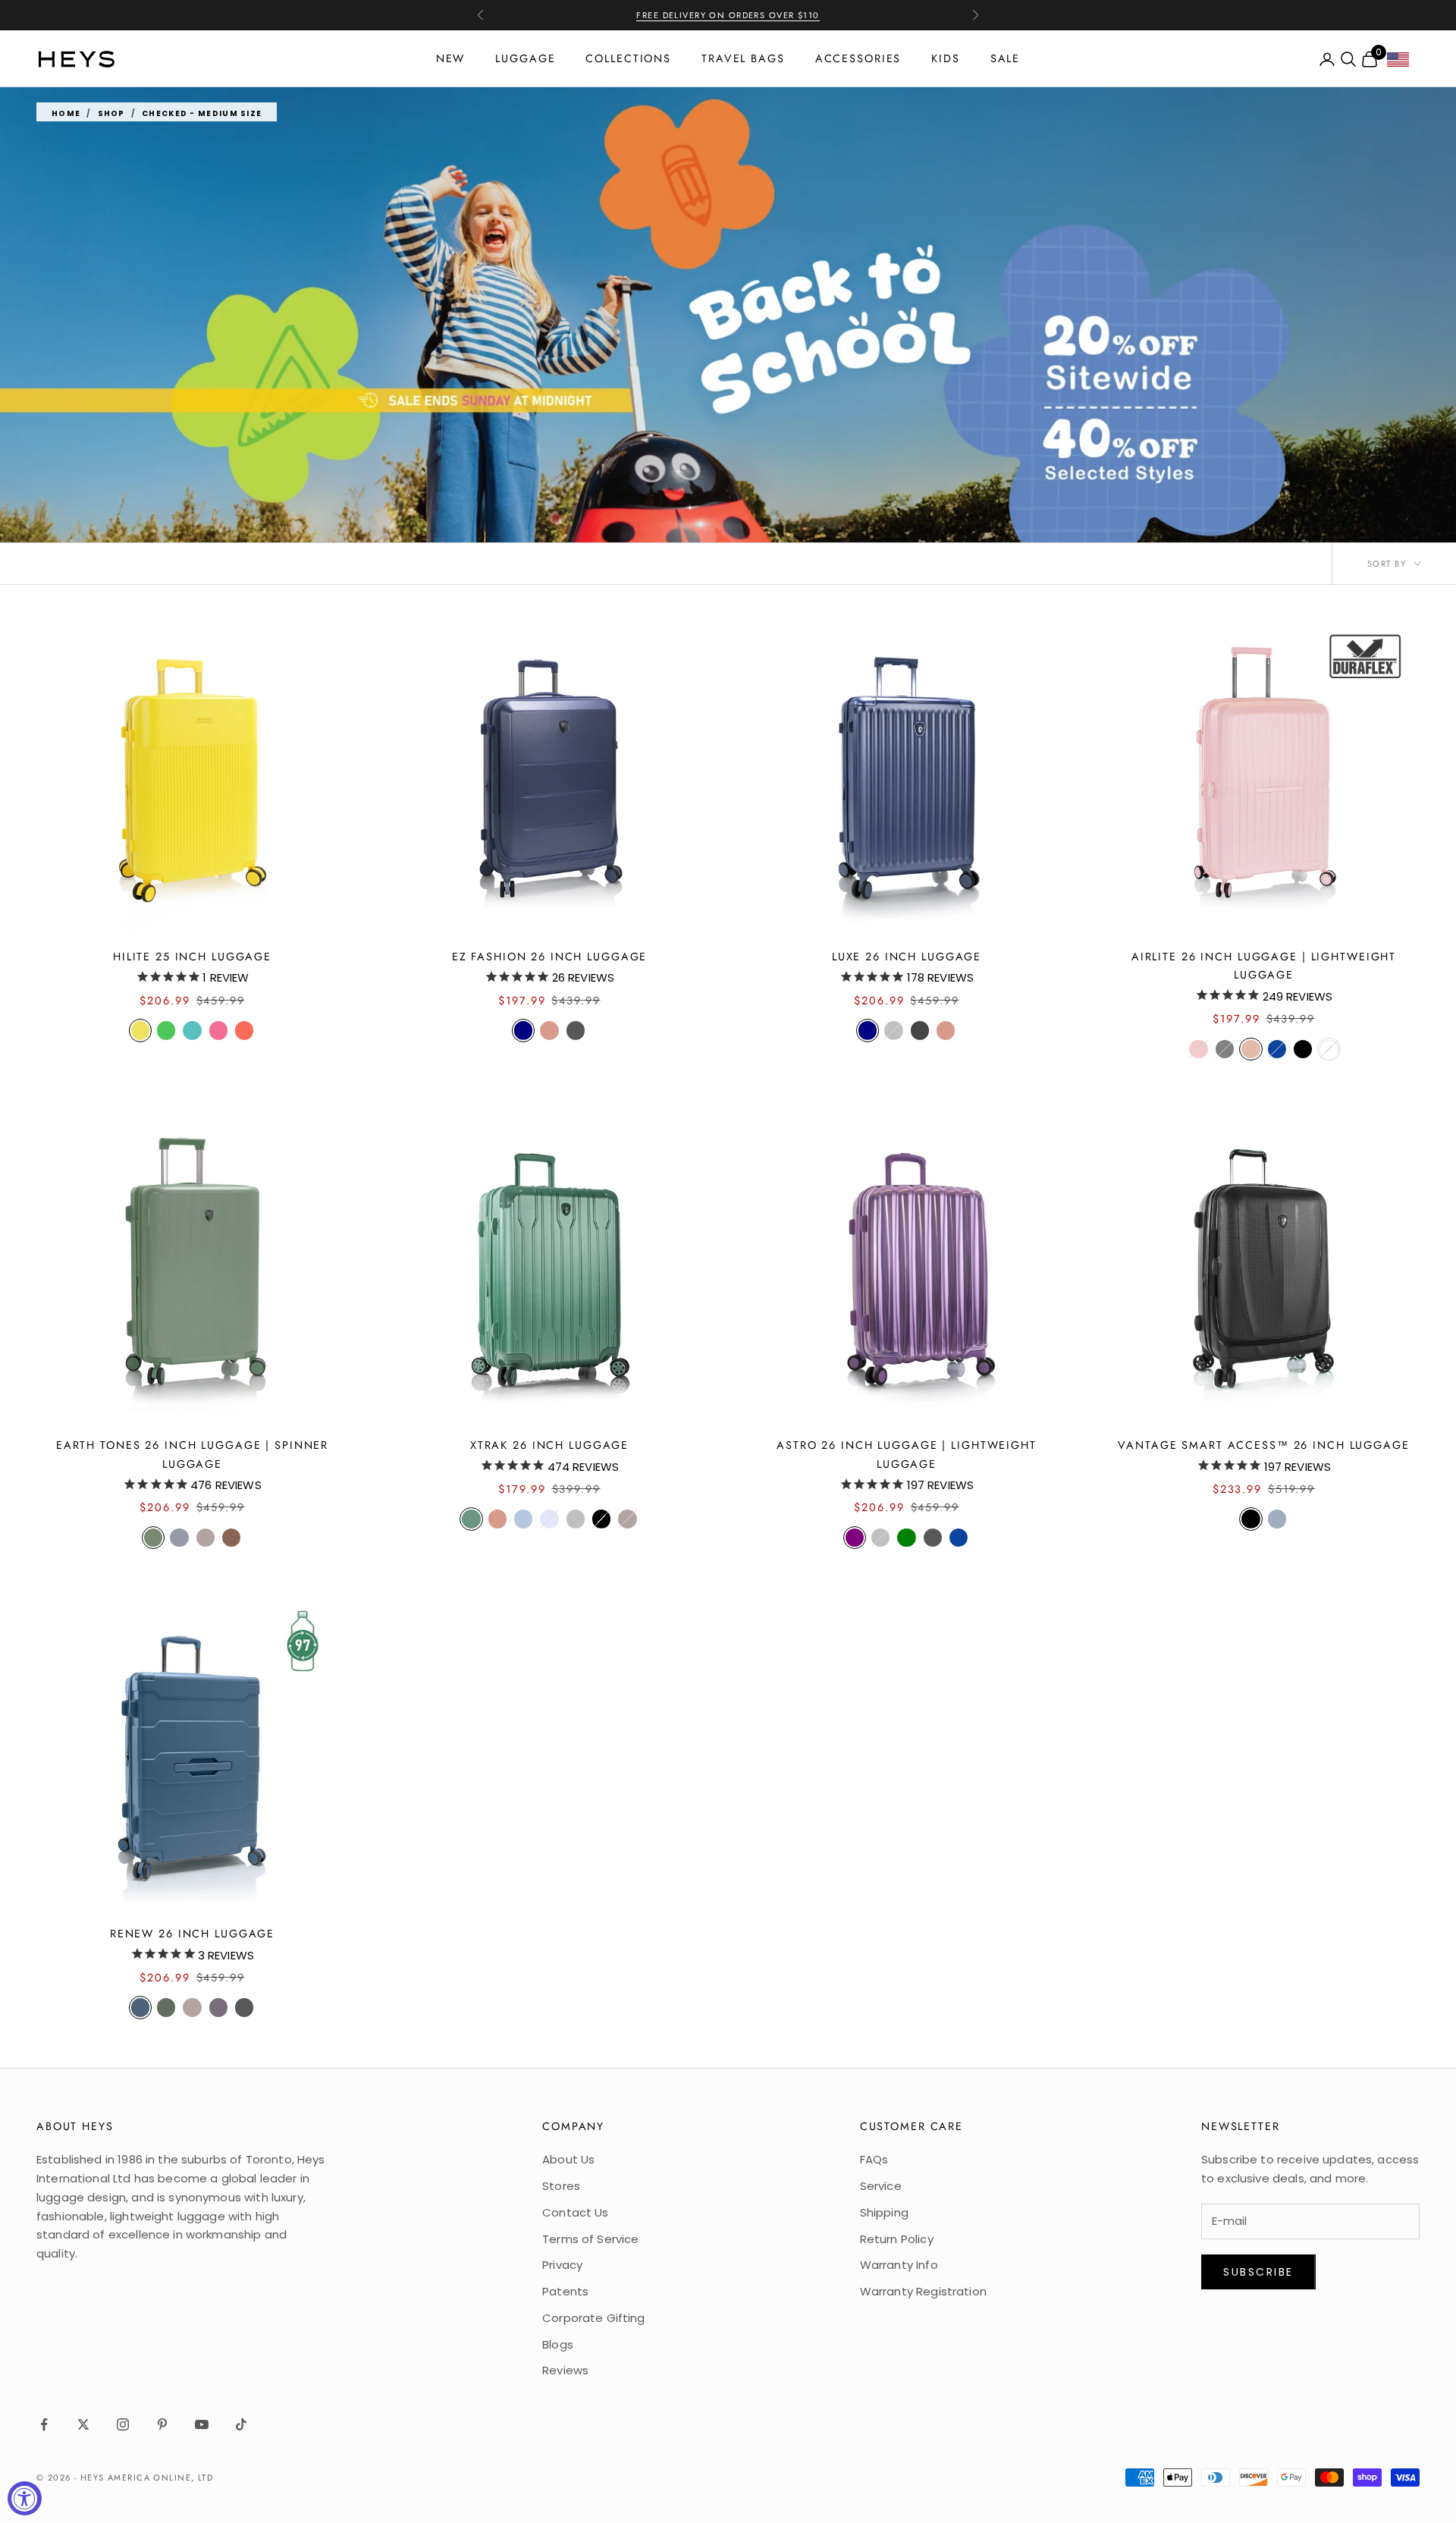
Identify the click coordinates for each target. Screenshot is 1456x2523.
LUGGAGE (525, 58)
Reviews (565, 2370)
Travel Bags (743, 58)
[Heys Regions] (1403, 63)
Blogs (558, 2344)
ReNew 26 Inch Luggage (192, 1934)
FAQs (874, 2159)
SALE (1006, 58)
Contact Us (576, 2212)
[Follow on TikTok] (241, 2424)
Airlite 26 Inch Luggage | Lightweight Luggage (1264, 966)
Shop (111, 113)
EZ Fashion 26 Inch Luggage (550, 957)
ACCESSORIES (858, 58)
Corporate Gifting (594, 2318)
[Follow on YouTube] (202, 2424)
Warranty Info (899, 2265)
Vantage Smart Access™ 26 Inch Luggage (1263, 1445)
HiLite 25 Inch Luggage (192, 957)
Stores (561, 2186)
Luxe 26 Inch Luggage (907, 957)
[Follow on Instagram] (123, 2424)
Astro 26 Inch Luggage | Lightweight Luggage (907, 1454)
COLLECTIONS (628, 58)
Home (66, 113)
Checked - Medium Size (202, 113)
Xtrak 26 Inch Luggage (549, 1445)
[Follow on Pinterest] (162, 2424)
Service (881, 2186)
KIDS (946, 58)
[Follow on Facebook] (44, 2424)
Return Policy (897, 2239)
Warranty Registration (923, 2291)
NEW (451, 58)
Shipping (884, 2212)
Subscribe (1258, 2272)
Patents (565, 2291)
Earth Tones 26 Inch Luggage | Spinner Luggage (192, 1454)
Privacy (562, 2265)
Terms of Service (590, 2239)
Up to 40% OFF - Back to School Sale (728, 15)
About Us (568, 2159)
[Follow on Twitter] (83, 2424)
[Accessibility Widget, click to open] (25, 2498)
